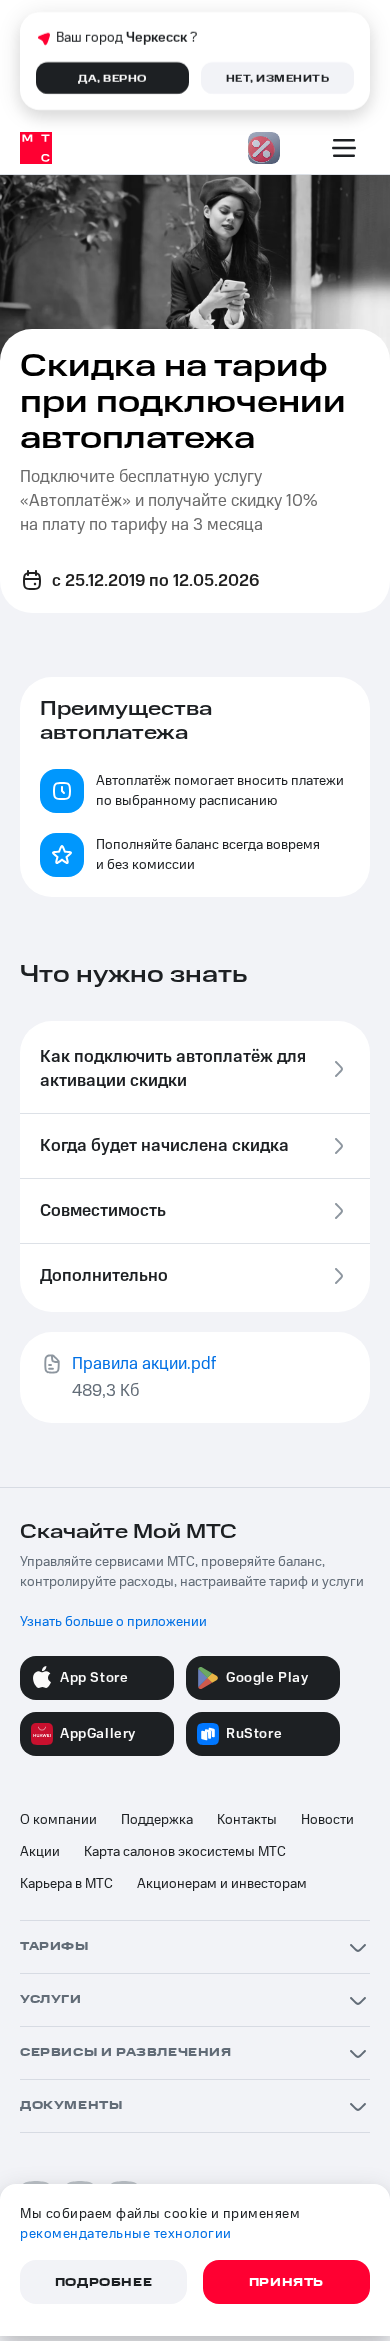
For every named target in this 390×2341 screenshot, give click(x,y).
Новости (327, 1820)
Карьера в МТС (66, 1884)
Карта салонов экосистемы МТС (185, 1852)
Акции (40, 1852)
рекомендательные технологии (126, 2234)
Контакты (247, 1820)
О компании (58, 1820)
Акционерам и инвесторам (222, 1884)
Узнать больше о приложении (113, 1622)
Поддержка (157, 1820)
